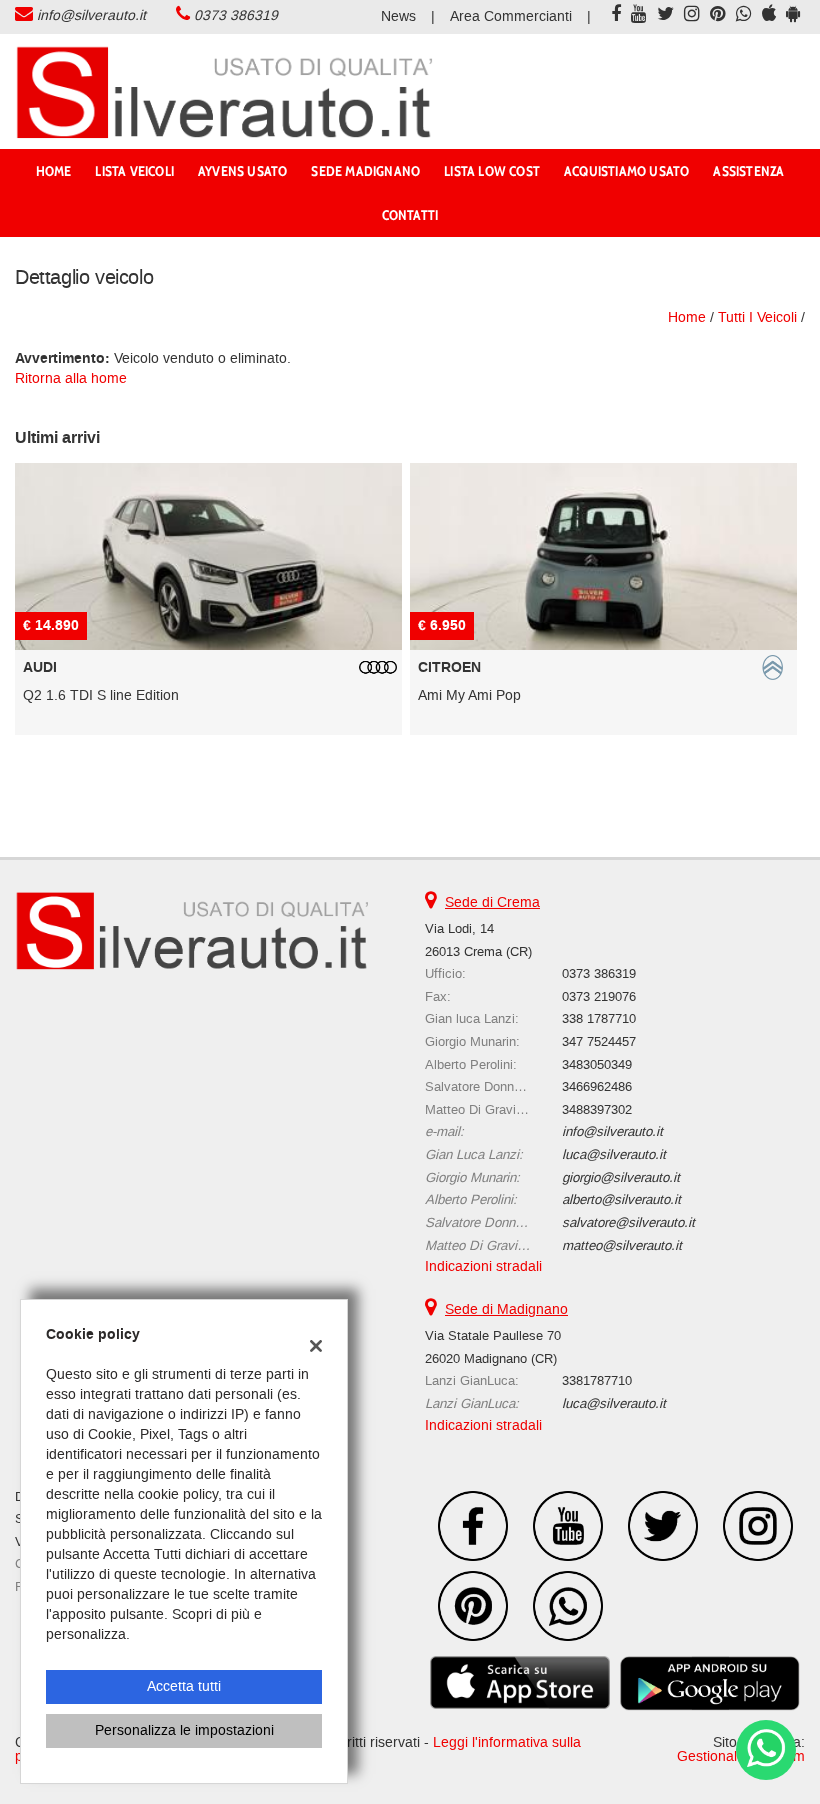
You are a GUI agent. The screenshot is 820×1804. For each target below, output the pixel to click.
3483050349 (597, 1064)
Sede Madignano (365, 171)
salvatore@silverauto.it (628, 1222)
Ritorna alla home (71, 378)
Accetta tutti (184, 1686)
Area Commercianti (511, 16)
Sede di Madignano (506, 1309)
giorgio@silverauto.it (621, 1177)
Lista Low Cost (492, 171)
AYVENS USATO (242, 171)
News (398, 16)
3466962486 (597, 1086)
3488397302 (597, 1109)
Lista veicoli (134, 171)
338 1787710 (599, 1018)
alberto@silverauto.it (621, 1199)
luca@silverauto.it (614, 1154)
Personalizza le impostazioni (184, 1730)
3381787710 (597, 1380)
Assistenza (748, 171)
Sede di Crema (492, 902)
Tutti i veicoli (757, 317)
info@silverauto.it (91, 15)
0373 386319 (236, 15)
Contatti (410, 215)
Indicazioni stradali (483, 1266)
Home (54, 171)
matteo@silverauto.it (622, 1245)
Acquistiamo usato (626, 171)
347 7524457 (599, 1041)
